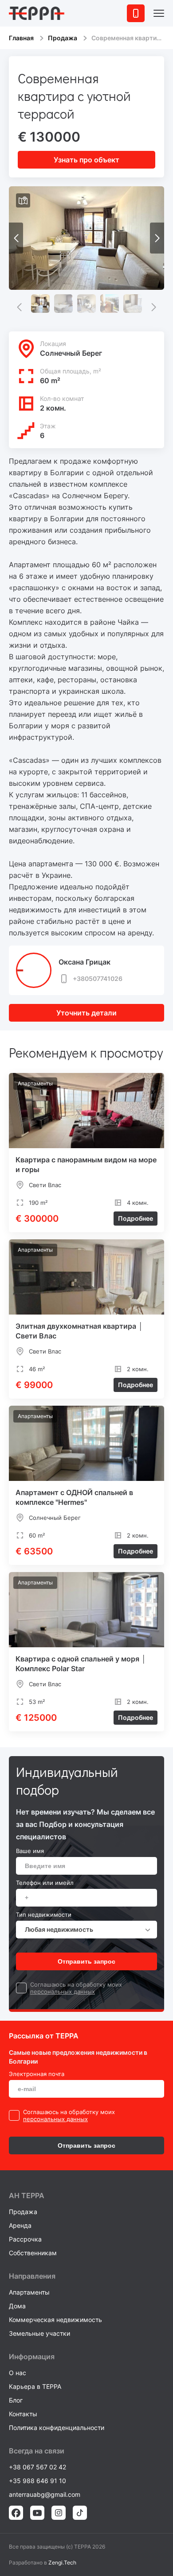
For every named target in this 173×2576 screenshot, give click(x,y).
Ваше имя (30, 1851)
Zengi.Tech (62, 2563)
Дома (17, 2306)
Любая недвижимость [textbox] (59, 1929)
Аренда (20, 2225)
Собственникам (33, 2253)
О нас (18, 2373)
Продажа (63, 38)
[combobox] (86, 1930)
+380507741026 (98, 978)
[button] (157, 238)
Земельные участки (39, 2333)
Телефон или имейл (45, 1883)
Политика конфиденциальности (57, 2428)
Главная (21, 38)
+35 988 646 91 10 (37, 2481)
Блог (16, 2400)
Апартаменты (29, 2292)
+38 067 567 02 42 (37, 2467)
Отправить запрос (86, 1961)
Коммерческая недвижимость (55, 2320)
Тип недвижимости (44, 1915)
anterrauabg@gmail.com (45, 2494)
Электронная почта (37, 2074)
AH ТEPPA (27, 2195)
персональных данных (63, 1992)
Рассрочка (25, 2239)
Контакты (23, 2414)
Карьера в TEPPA (35, 2386)
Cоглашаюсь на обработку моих (76, 1984)
